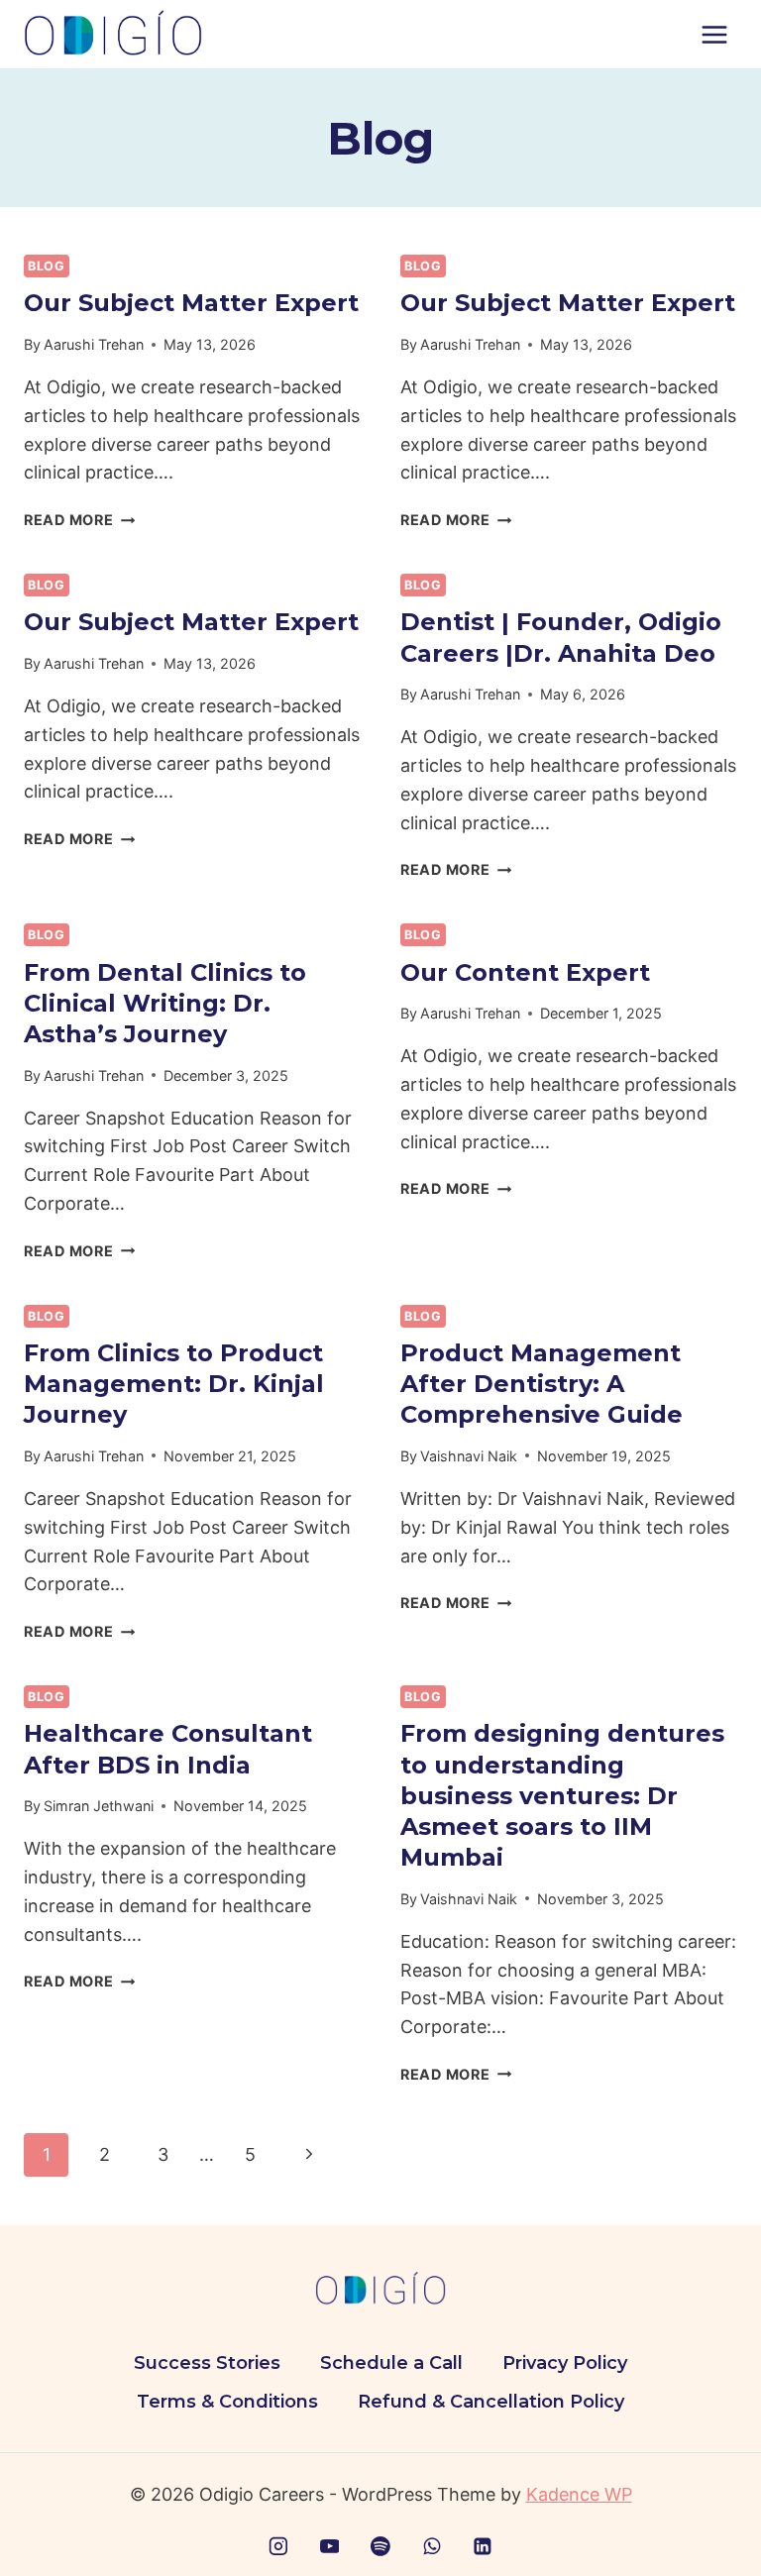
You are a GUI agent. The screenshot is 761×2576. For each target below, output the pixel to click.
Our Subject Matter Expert (191, 303)
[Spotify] (380, 2546)
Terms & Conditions (227, 2402)
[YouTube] (330, 2546)
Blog (47, 266)
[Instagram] (278, 2546)
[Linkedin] (483, 2546)
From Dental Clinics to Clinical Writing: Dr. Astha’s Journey (165, 1003)
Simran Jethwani (99, 1806)
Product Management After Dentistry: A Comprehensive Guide (542, 1384)
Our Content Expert (525, 972)
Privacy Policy (565, 2363)
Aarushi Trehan (94, 344)
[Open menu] (714, 34)
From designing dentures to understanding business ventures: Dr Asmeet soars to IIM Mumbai (562, 1795)
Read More (79, 520)
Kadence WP (579, 2494)
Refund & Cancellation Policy (491, 2402)
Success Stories (207, 2363)
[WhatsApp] (432, 2546)
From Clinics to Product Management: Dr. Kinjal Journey (174, 1384)
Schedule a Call (391, 2363)
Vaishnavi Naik (469, 1456)
